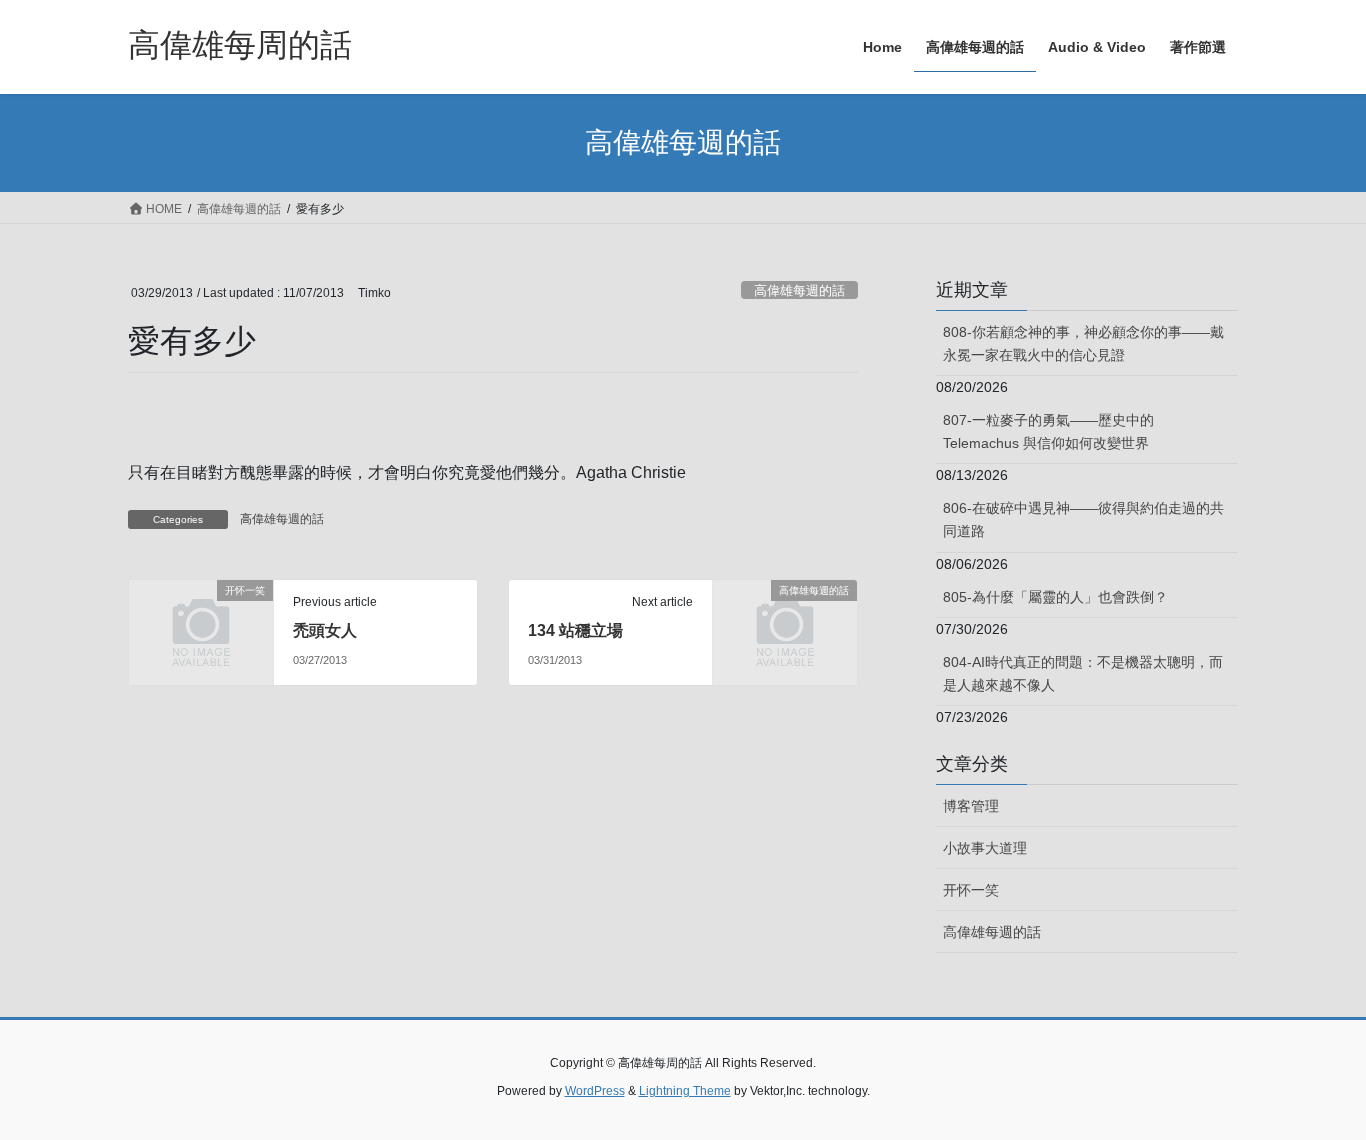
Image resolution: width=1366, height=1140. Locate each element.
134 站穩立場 (575, 630)
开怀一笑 (971, 890)
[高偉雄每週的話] (785, 623)
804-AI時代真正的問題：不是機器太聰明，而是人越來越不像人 (1083, 673)
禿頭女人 (325, 630)
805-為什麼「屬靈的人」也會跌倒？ (1055, 597)
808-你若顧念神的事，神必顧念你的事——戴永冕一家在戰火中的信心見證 (1083, 343)
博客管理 (971, 806)
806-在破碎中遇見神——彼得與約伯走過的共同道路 (1083, 519)
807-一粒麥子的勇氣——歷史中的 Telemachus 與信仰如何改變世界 (1048, 431)
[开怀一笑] (201, 623)
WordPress (595, 1091)
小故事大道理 (985, 848)
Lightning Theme (685, 1091)
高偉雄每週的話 (799, 290)
